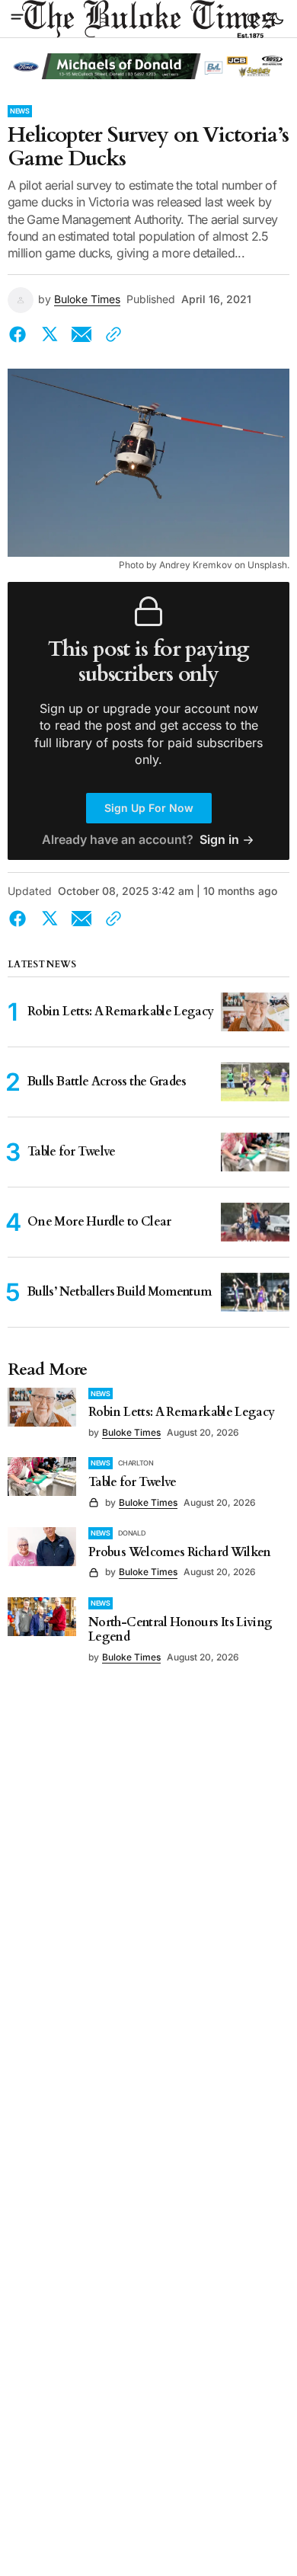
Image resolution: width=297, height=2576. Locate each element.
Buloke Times (87, 299)
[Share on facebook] (21, 334)
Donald (132, 1533)
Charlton (136, 1463)
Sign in (219, 840)
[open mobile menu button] (17, 18)
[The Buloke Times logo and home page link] (148, 19)
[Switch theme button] (277, 19)
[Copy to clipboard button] (110, 334)
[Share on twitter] (49, 334)
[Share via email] (81, 334)
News (20, 111)
